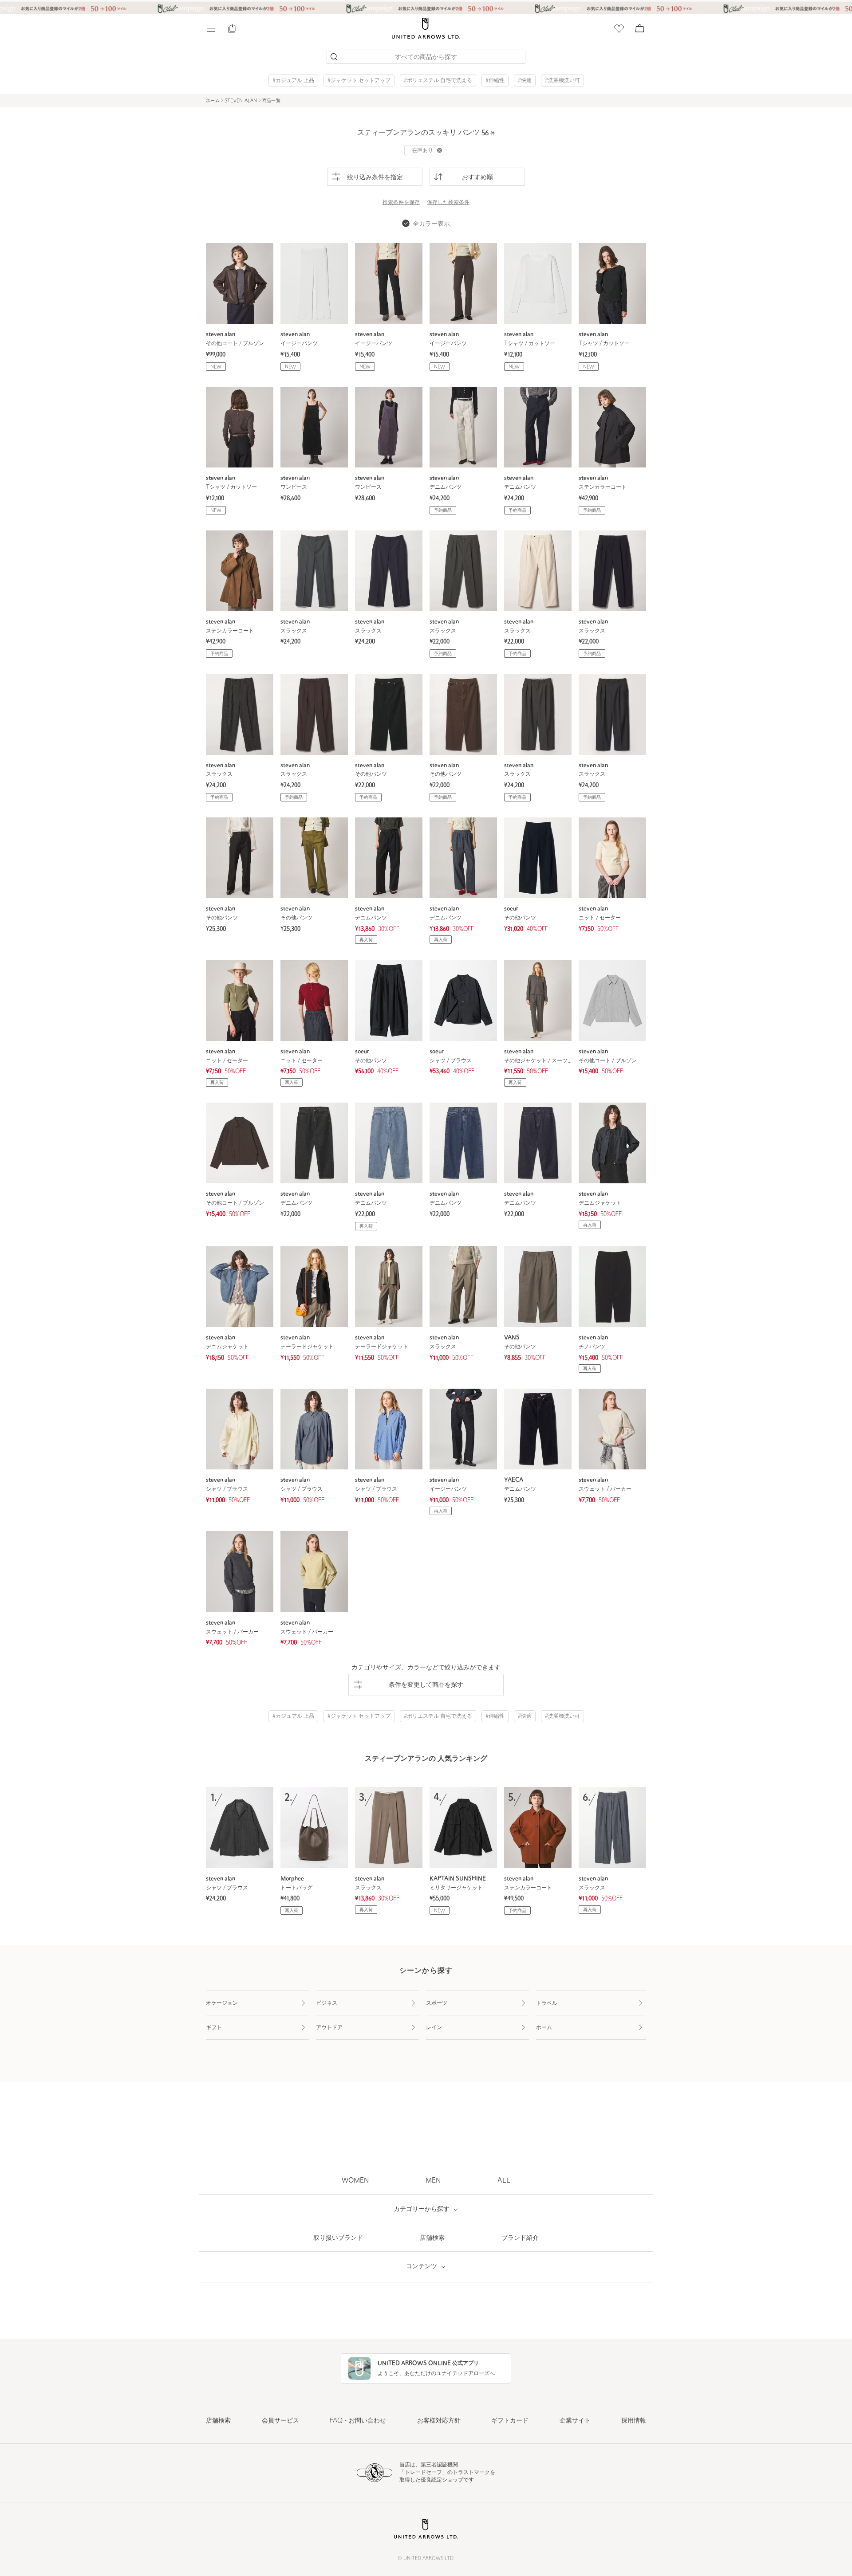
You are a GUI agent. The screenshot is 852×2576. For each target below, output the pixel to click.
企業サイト (575, 2421)
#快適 (525, 81)
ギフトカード (510, 2421)
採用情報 (634, 2421)
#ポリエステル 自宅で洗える (438, 81)
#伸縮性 (495, 81)
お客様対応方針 (439, 2421)
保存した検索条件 (448, 203)
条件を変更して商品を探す (426, 1685)
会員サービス (280, 2421)
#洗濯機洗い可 (562, 81)
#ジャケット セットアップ (359, 81)
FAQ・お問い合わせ (358, 2421)
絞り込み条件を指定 (375, 178)
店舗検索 (218, 2421)
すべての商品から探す (426, 57)
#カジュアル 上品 (293, 81)
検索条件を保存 (401, 203)
